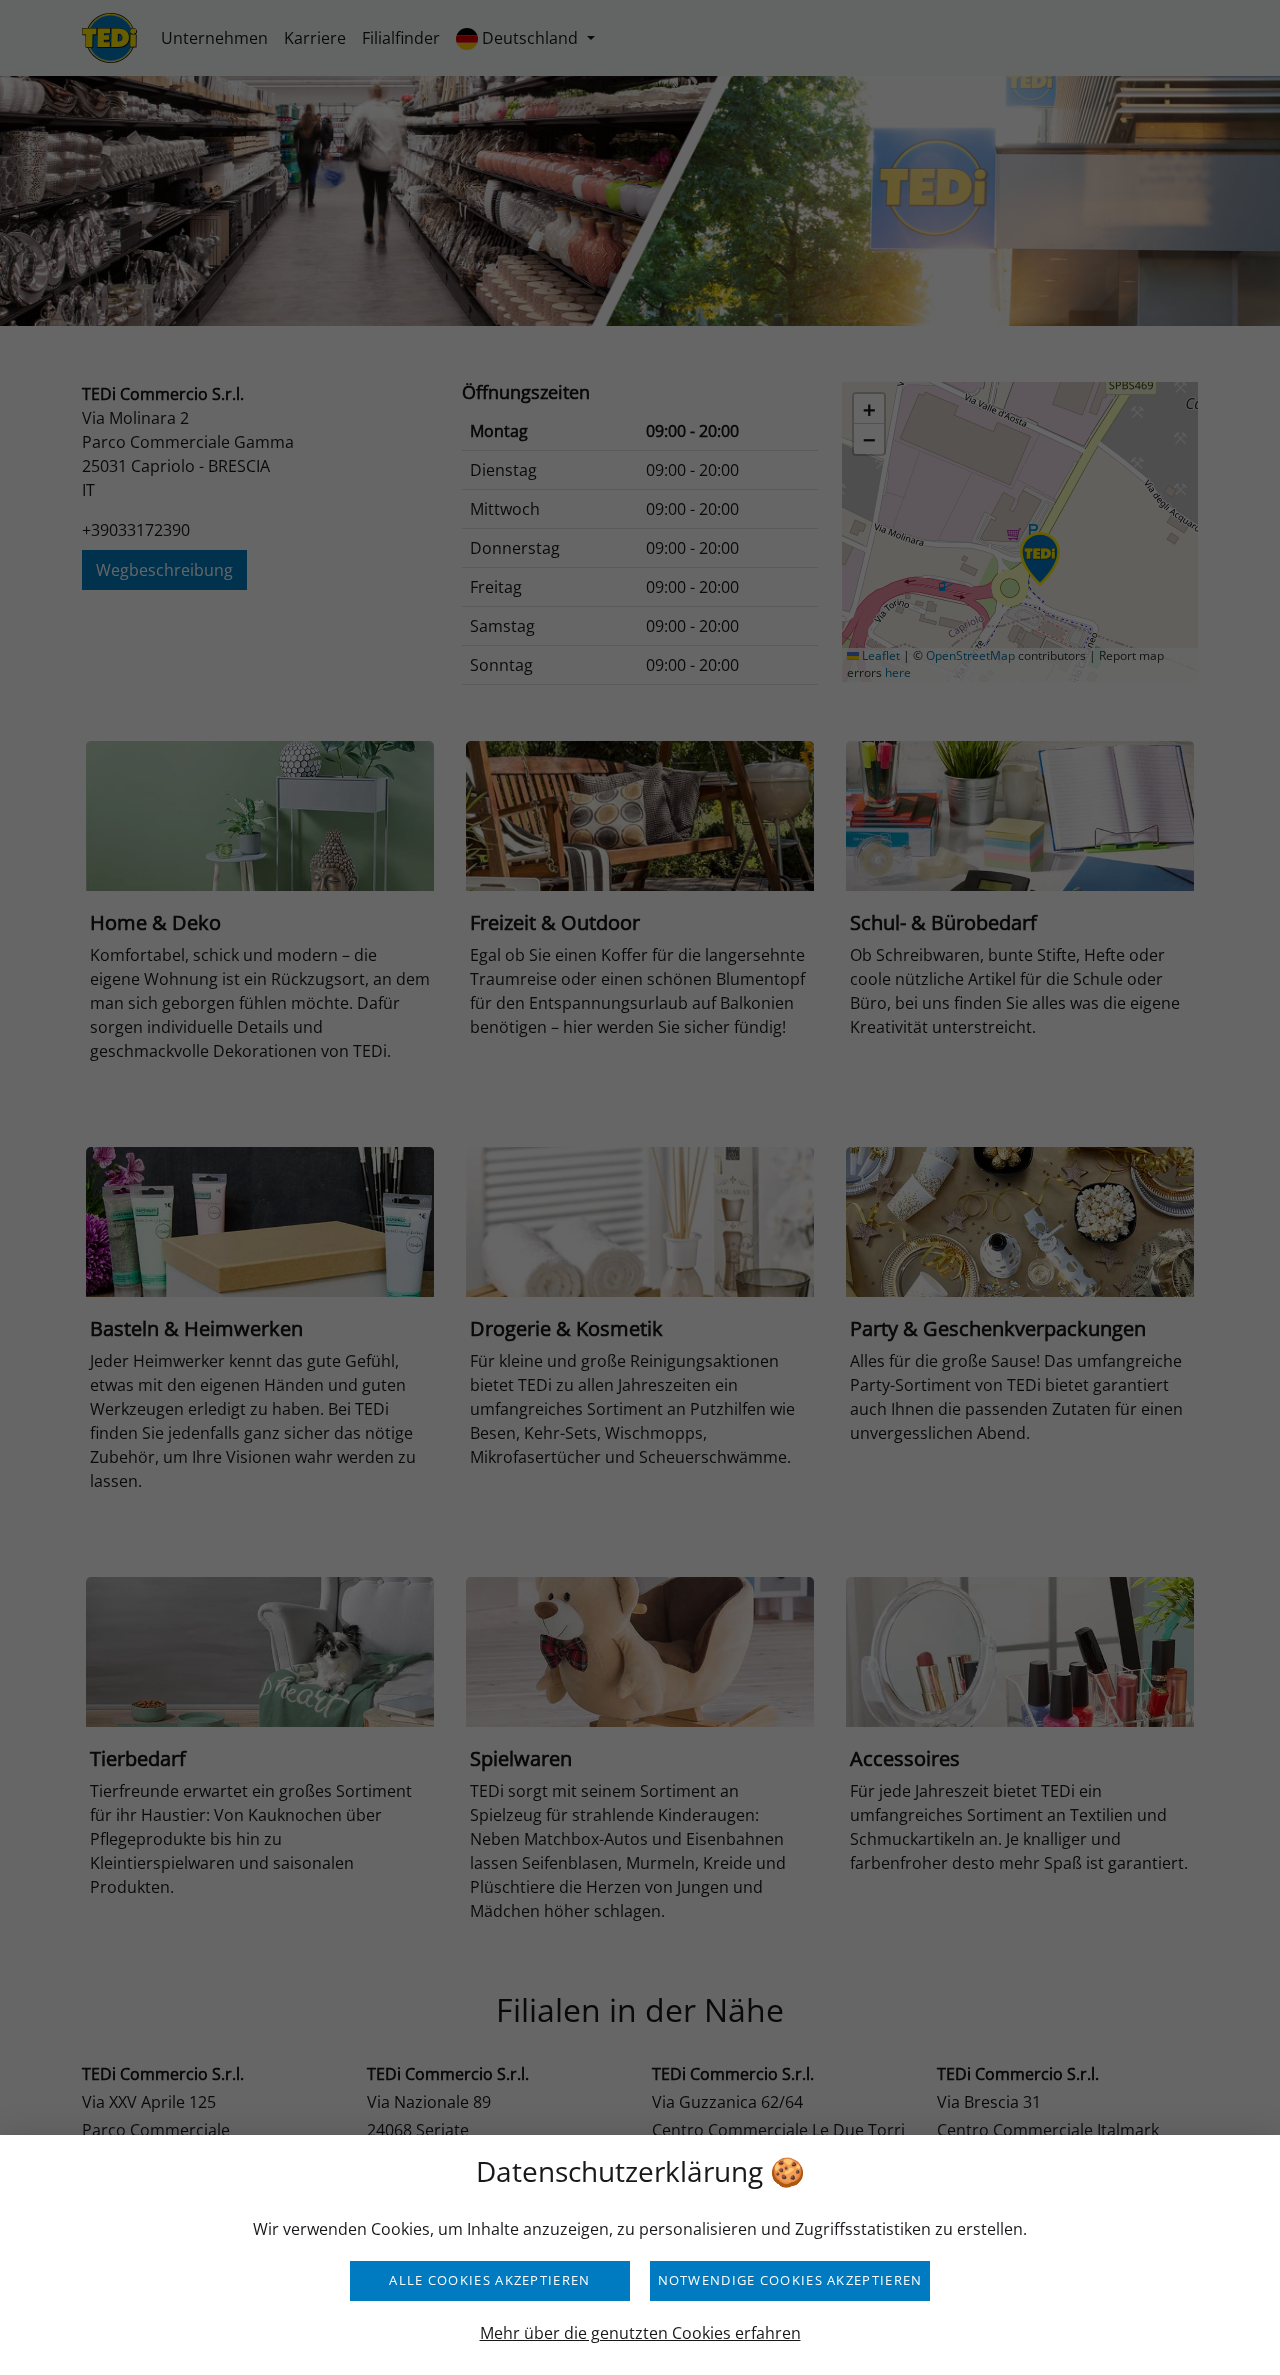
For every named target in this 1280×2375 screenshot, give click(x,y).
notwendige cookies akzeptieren (790, 2280)
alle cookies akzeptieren (489, 2280)
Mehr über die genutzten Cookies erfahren (640, 2333)
